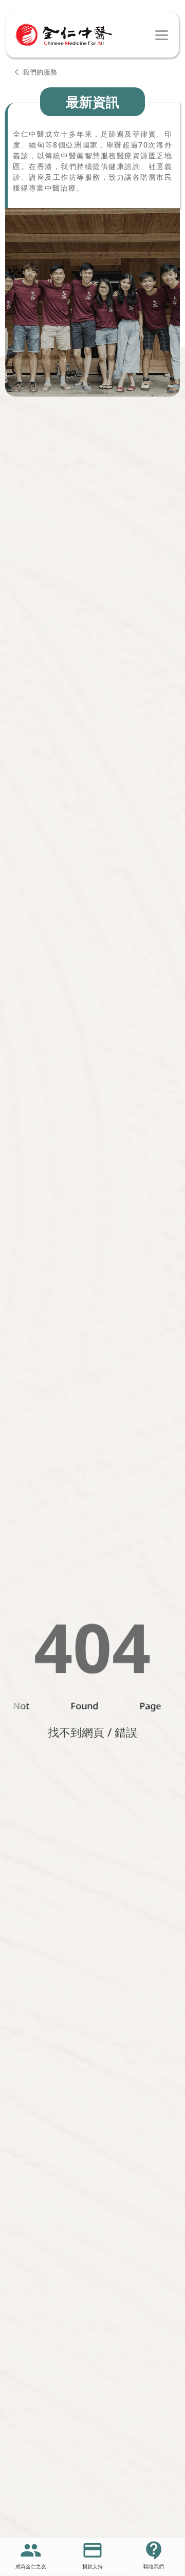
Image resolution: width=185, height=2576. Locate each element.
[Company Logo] (64, 35)
